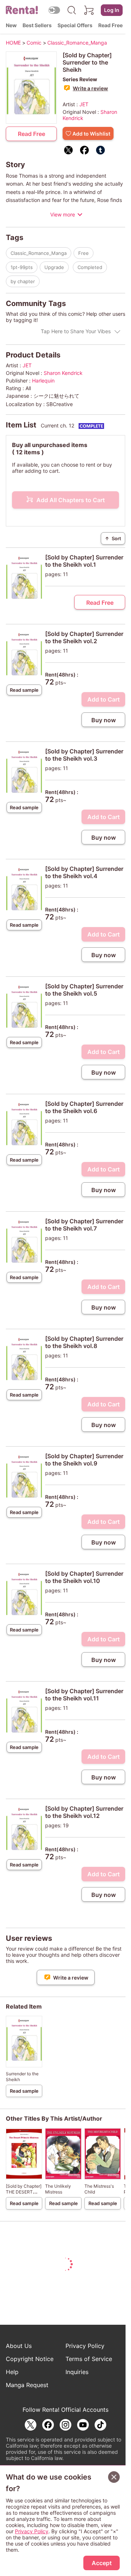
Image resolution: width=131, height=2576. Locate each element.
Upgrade (54, 267)
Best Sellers (37, 25)
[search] (72, 10)
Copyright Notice (30, 2359)
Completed (90, 267)
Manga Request (27, 2385)
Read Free (110, 25)
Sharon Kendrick (63, 373)
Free (84, 253)
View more (63, 214)
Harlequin (43, 381)
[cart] (89, 10)
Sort (113, 538)
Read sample (24, 690)
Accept (102, 2563)
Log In (112, 10)
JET (84, 104)
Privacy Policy (85, 2346)
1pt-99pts (22, 267)
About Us (19, 2346)
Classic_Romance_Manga (39, 253)
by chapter (23, 281)
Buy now (104, 720)
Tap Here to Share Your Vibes (76, 331)
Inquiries (77, 2372)
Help (12, 2372)
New (11, 25)
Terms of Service (89, 2359)
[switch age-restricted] (54, 10)
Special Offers (75, 25)
